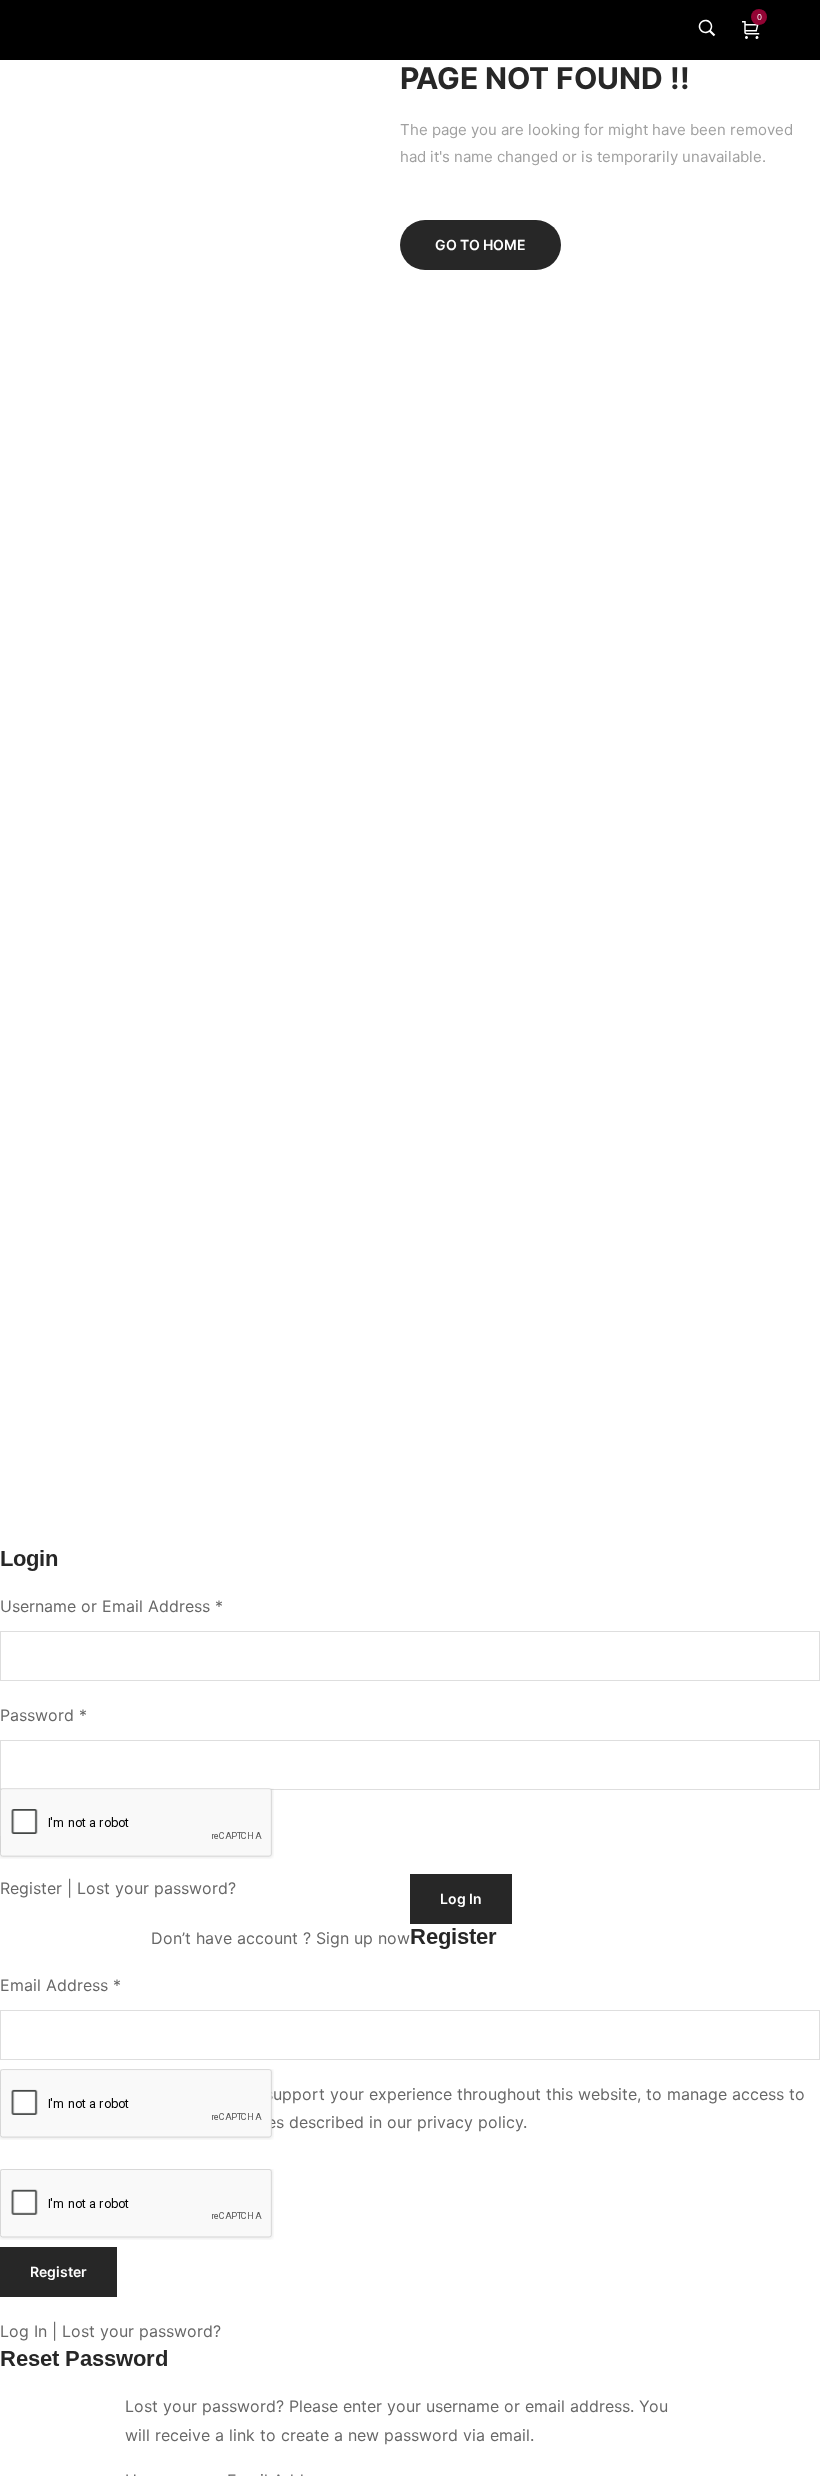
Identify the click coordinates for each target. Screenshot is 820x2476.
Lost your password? (156, 1888)
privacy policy (470, 2122)
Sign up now (363, 1938)
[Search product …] (707, 31)
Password (43, 1715)
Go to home (480, 244)
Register (31, 1888)
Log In (23, 2331)
